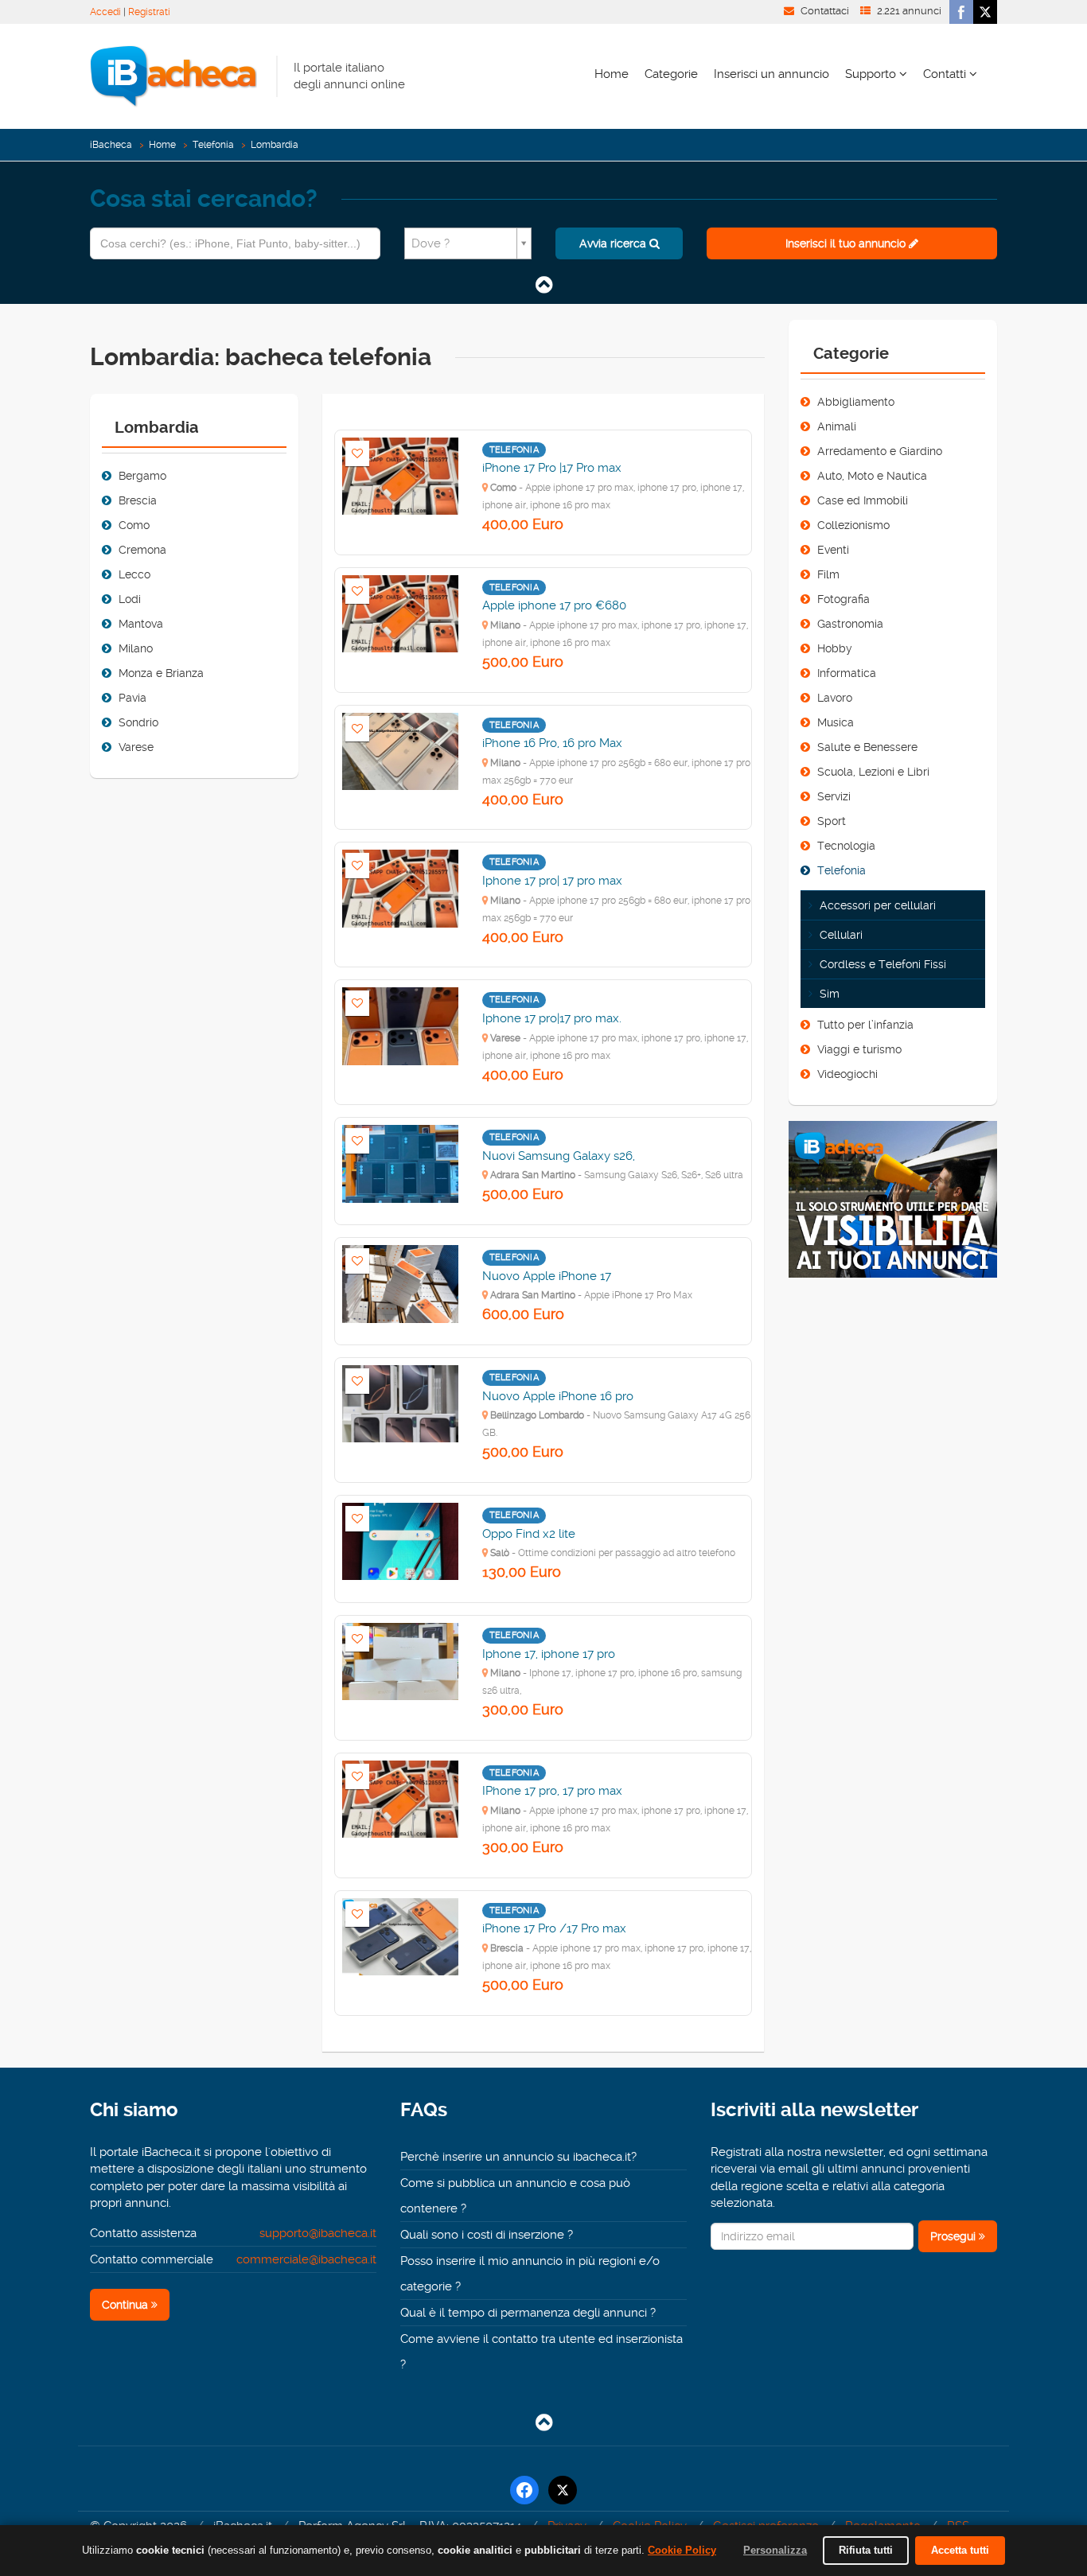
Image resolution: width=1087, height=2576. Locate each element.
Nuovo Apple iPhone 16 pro (558, 1396)
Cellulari (841, 935)
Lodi (130, 599)
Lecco (134, 574)
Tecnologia (846, 846)
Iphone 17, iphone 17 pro (549, 1654)
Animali (837, 426)
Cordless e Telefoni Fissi (883, 964)
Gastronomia (850, 624)
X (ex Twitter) (985, 12)
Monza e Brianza (161, 673)
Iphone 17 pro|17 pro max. (552, 1018)
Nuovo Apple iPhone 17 (547, 1276)
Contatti (946, 74)
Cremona (142, 550)
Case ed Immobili (863, 500)
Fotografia (843, 599)
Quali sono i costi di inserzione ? (487, 2235)
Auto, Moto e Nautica (872, 476)
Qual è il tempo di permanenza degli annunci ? (528, 2313)
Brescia (138, 500)
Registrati (149, 12)
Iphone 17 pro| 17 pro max (552, 881)
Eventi (833, 550)
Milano (136, 648)
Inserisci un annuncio (771, 74)
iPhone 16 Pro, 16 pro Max (552, 743)
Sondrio (138, 722)
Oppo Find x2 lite (529, 1534)
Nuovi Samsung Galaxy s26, (559, 1156)
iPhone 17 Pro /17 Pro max (554, 1928)
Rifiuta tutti (866, 2550)
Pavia (132, 698)
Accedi (105, 12)
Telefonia (213, 145)
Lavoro (835, 698)
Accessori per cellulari (878, 905)
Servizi (834, 796)
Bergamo (142, 476)
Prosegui (955, 2236)
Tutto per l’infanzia (865, 1025)
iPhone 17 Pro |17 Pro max (552, 468)
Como (134, 525)
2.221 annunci (909, 11)
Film (828, 574)
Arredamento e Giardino (880, 451)
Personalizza (775, 2550)
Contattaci (825, 11)
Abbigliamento (856, 402)
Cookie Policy (682, 2550)
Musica (836, 722)
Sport (832, 821)
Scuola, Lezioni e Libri (873, 772)
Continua (127, 2305)
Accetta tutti (960, 2550)
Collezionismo (853, 525)
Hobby (835, 648)
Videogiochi (847, 1074)
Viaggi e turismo (859, 1049)
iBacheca (111, 145)
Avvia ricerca (614, 243)
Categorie (671, 74)
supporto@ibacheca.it (318, 2233)
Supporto (872, 74)
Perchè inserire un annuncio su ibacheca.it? (518, 2157)
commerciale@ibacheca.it (306, 2259)
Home (612, 74)
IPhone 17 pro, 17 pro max (552, 1791)
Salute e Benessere (867, 747)
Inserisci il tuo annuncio (847, 243)
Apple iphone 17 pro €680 (554, 605)
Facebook (961, 12)
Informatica (847, 673)
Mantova (141, 624)
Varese (136, 747)
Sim (830, 994)
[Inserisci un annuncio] (893, 1206)
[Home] (173, 76)
